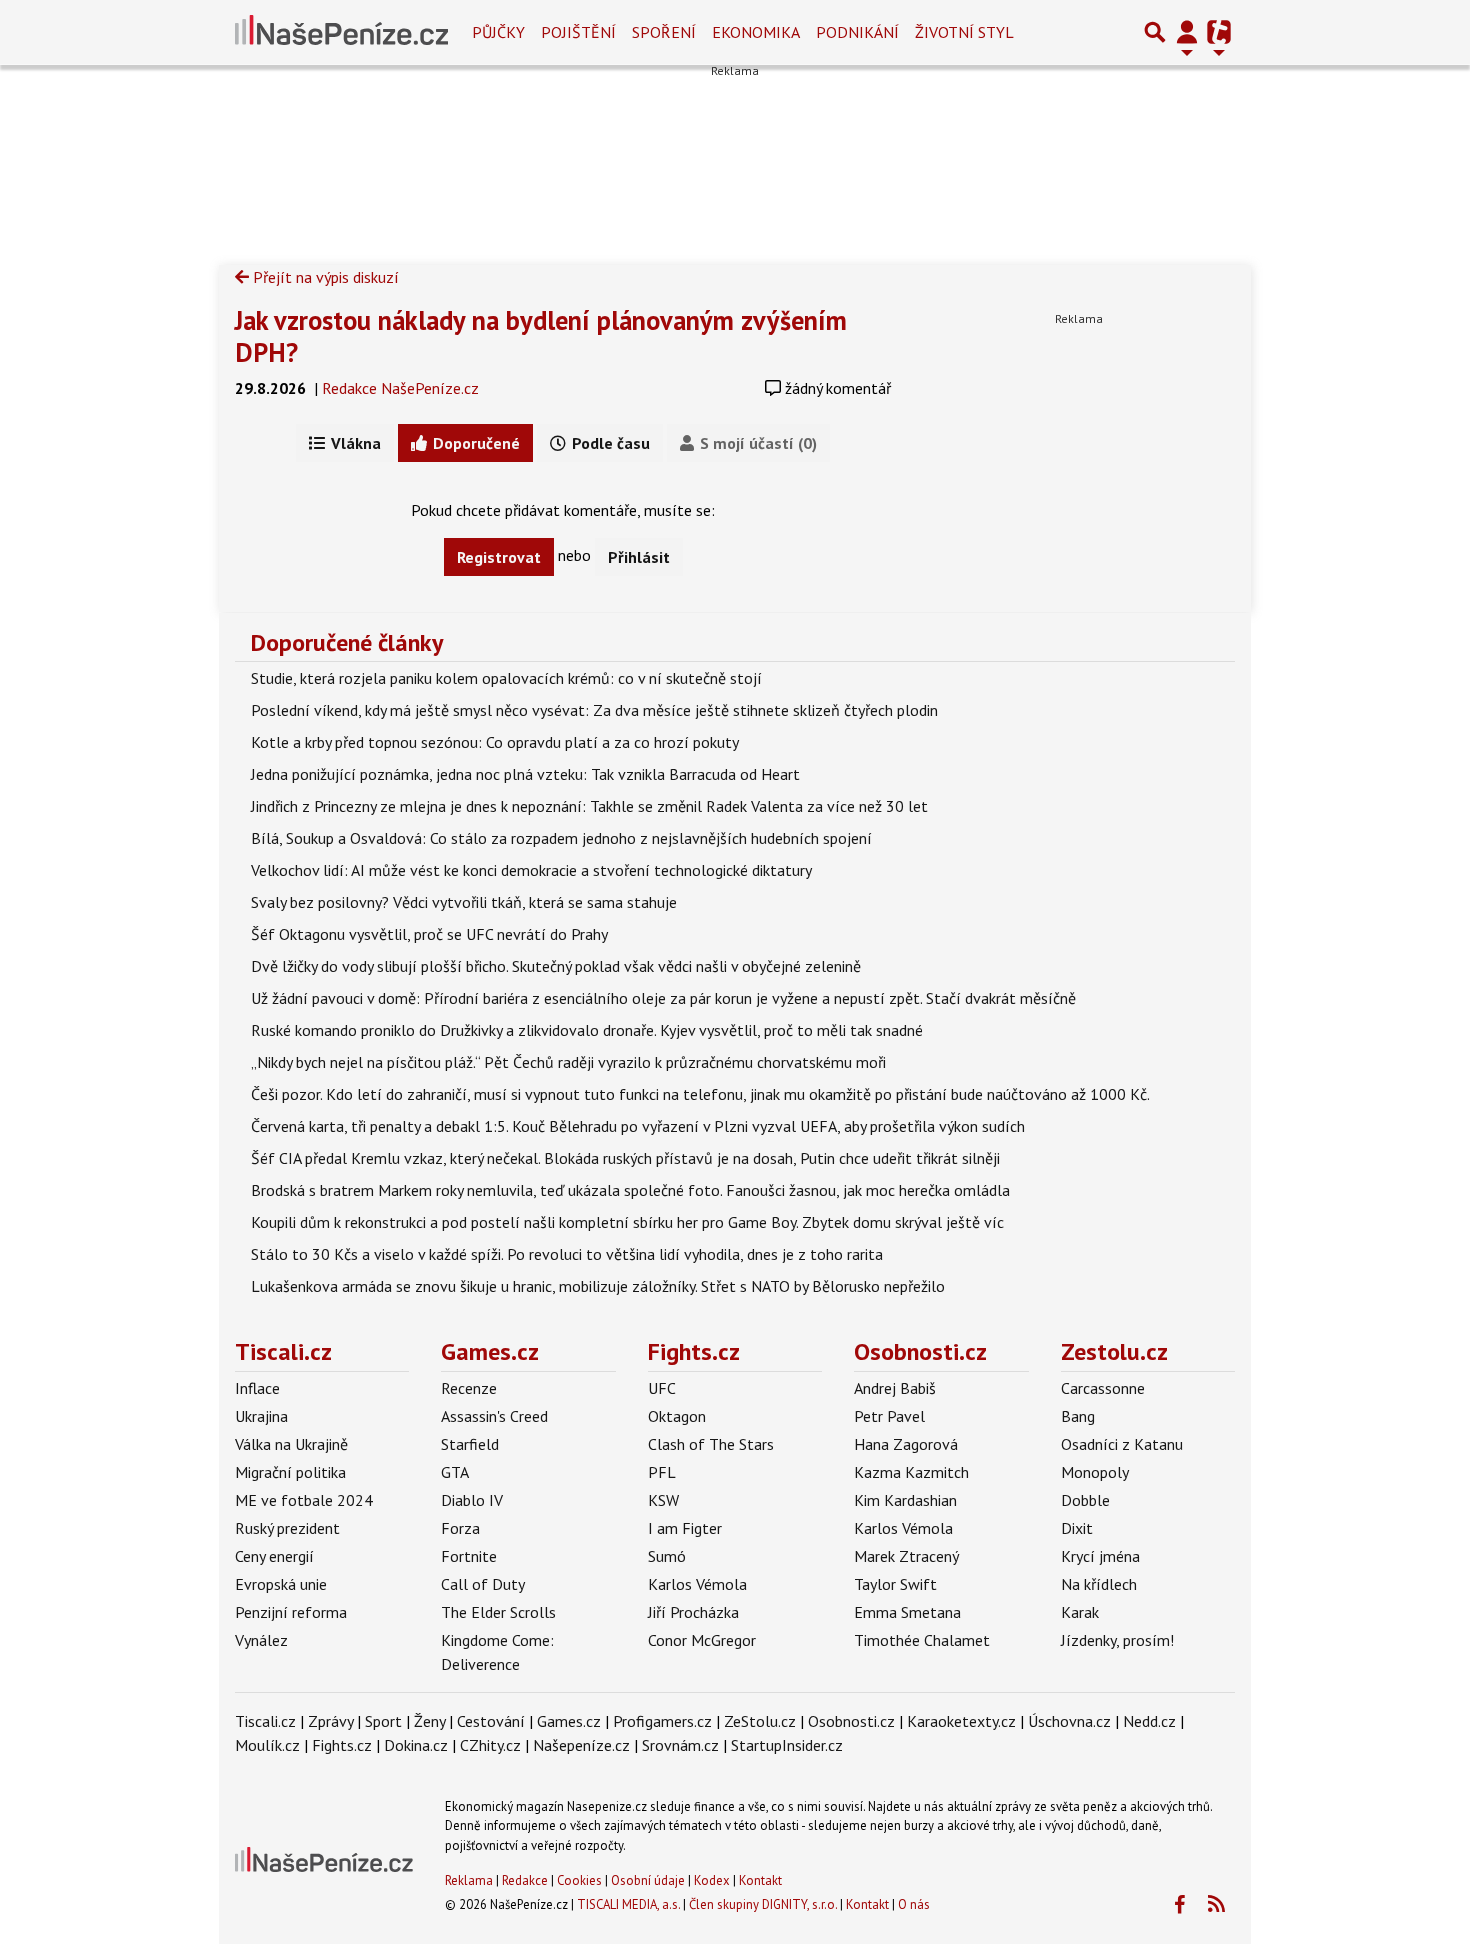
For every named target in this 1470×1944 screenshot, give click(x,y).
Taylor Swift (895, 1584)
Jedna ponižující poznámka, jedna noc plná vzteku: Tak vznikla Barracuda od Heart (525, 774)
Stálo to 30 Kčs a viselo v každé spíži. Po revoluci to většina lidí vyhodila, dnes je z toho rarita (567, 1254)
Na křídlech (1099, 1584)
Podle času (609, 443)
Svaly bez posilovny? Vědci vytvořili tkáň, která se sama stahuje (464, 902)
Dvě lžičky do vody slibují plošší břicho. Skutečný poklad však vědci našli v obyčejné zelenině (556, 966)
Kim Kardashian (905, 1500)
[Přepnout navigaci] (1187, 32)
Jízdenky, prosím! (1117, 1640)
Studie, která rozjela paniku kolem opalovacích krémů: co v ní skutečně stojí (506, 678)
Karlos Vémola (697, 1584)
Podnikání (857, 32)
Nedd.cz (1149, 1721)
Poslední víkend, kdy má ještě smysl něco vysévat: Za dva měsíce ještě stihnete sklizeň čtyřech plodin (594, 710)
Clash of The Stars (711, 1444)
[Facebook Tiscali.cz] (1179, 1905)
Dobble (1085, 1500)
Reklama (469, 1880)
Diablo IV (472, 1500)
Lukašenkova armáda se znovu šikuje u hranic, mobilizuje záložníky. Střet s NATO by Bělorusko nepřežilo (598, 1286)
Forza (460, 1528)
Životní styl (964, 32)
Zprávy (330, 1721)
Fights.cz (694, 1351)
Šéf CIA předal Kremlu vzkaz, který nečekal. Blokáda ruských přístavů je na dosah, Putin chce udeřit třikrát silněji (625, 1158)
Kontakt (760, 1880)
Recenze (469, 1388)
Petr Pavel (889, 1416)
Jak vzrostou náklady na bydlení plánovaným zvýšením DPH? (541, 336)
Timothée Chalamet (922, 1640)
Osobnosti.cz (920, 1351)
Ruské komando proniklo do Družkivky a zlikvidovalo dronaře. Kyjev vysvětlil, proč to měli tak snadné (587, 1030)
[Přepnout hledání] (1155, 32)
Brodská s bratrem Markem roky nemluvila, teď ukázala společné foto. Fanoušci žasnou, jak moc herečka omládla (630, 1190)
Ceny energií (274, 1556)
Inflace (257, 1388)
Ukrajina (261, 1416)
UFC (662, 1388)
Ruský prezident (287, 1528)
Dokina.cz (416, 1745)
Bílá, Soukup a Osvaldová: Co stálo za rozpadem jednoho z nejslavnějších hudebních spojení (561, 838)
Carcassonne (1103, 1388)
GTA (455, 1472)
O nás (914, 1904)
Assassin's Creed (494, 1416)
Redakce (525, 1880)
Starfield (470, 1444)
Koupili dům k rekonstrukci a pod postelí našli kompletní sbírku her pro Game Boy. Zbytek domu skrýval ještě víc (627, 1222)
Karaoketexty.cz (961, 1721)
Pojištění (578, 32)
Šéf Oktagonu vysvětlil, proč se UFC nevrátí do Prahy (429, 934)
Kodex (713, 1880)
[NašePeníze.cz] (341, 32)
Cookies (579, 1880)
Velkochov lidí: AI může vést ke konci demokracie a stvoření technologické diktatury (531, 870)
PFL (662, 1472)
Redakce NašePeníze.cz (400, 388)
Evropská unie (281, 1584)
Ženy (429, 1721)
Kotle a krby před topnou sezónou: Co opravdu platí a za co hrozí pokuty (495, 742)
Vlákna (354, 443)
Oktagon (677, 1416)
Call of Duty (483, 1584)
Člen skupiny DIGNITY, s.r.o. (763, 1904)
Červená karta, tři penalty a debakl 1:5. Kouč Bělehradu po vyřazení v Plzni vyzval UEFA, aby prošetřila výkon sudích (638, 1126)
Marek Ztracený (906, 1556)
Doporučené (474, 443)
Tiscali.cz (283, 1351)
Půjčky (498, 32)
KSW (663, 1500)
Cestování (491, 1721)
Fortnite (469, 1556)
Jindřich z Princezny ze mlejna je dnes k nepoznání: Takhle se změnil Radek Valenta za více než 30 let (589, 806)
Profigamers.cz (662, 1721)
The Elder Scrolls (498, 1612)
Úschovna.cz (1069, 1721)
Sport (383, 1721)
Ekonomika (756, 32)
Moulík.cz (267, 1745)
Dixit (1077, 1528)
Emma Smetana (907, 1612)
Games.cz (490, 1351)
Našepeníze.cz (581, 1745)
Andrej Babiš (895, 1388)
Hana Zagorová (906, 1444)
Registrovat (499, 557)
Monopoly (1095, 1472)
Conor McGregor (702, 1640)
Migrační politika (290, 1472)
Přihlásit (639, 557)
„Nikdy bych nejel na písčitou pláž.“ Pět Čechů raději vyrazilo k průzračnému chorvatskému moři (568, 1062)
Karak (1080, 1612)
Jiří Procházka (693, 1612)
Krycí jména (1100, 1556)
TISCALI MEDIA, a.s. (628, 1904)
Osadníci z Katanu (1122, 1444)
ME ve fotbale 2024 (304, 1500)
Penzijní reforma (291, 1612)
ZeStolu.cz (760, 1721)
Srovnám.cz (680, 1745)
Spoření (664, 32)
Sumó (667, 1556)
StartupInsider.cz (787, 1745)
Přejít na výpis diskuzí (324, 277)
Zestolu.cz (1114, 1351)
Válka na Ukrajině (291, 1444)
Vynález (261, 1640)
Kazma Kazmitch (911, 1472)
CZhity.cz (490, 1745)
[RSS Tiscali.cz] (1216, 1905)
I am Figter (685, 1528)
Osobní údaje (648, 1880)
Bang (1078, 1416)
